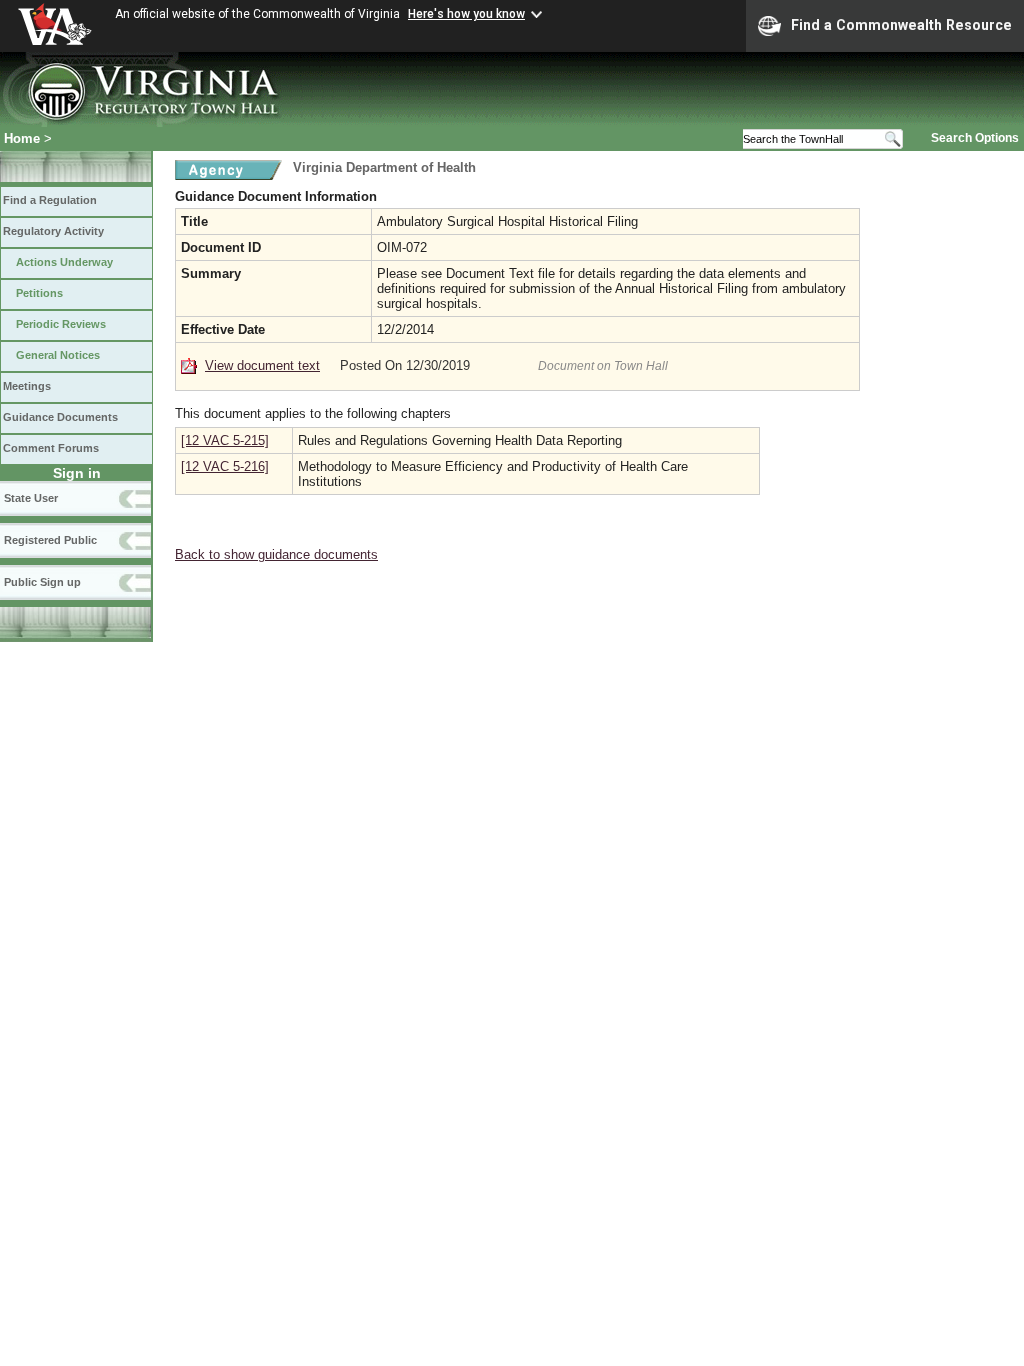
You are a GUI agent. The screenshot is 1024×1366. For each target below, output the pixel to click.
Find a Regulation (50, 200)
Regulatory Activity (53, 231)
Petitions (39, 293)
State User (31, 498)
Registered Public (50, 540)
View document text (262, 365)
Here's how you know (466, 14)
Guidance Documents (60, 417)
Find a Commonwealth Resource (901, 25)
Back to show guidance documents (276, 554)
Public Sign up (42, 582)
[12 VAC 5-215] (225, 440)
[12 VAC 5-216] (225, 466)
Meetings (27, 386)
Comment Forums (51, 448)
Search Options (975, 138)
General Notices (58, 355)
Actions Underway (64, 262)
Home (22, 138)
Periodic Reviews (61, 324)
